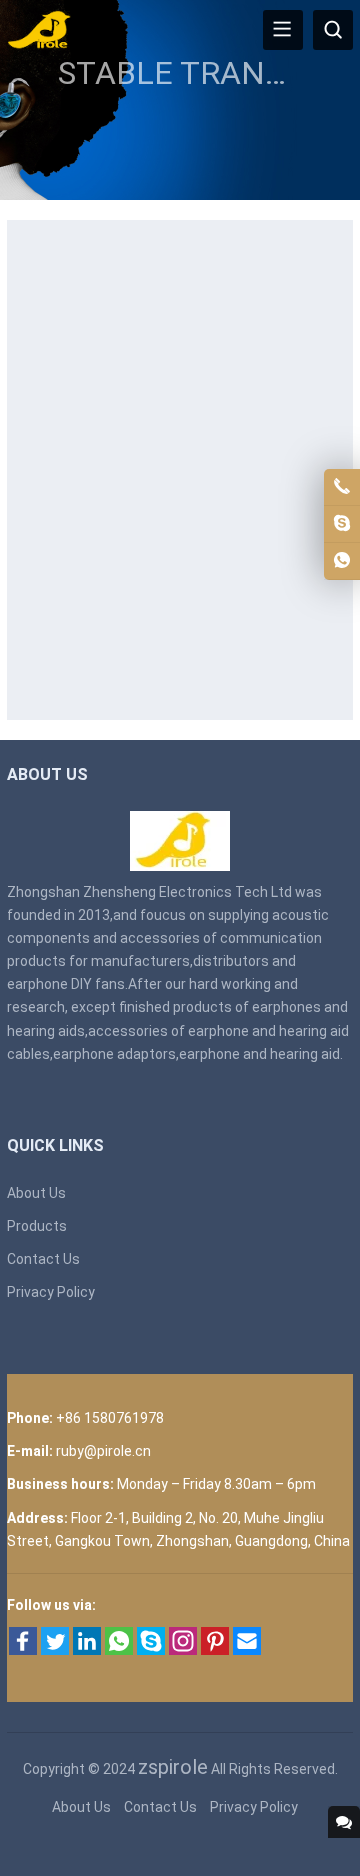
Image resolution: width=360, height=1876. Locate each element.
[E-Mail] (247, 1650)
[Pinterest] (215, 1650)
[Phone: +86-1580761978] (342, 487)
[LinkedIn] (87, 1650)
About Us (36, 1193)
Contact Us (43, 1259)
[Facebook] (23, 1650)
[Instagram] (183, 1650)
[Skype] (151, 1650)
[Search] (333, 30)
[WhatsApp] (119, 1650)
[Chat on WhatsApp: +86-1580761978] (342, 561)
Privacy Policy (51, 1292)
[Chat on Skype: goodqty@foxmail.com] (342, 524)
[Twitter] (55, 1650)
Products (37, 1226)
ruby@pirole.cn (103, 1451)
